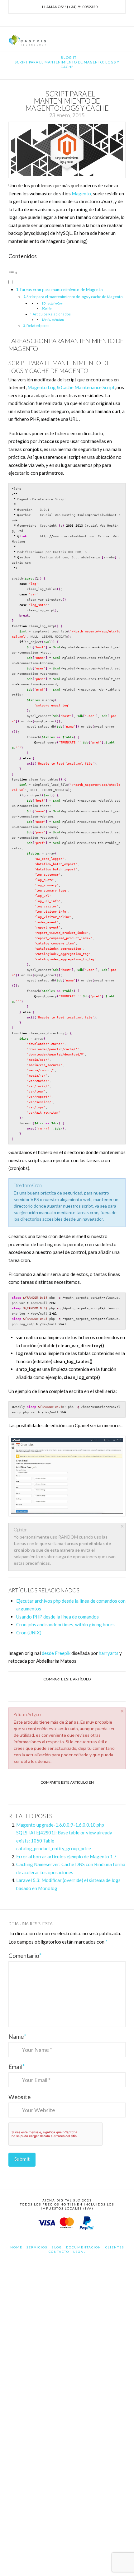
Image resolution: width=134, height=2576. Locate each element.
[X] (67, 20)
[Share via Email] (89, 1691)
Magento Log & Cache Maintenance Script (71, 387)
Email (17, 2067)
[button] (122, 38)
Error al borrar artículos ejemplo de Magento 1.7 (66, 1856)
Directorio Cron (53, 303)
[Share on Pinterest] (74, 1794)
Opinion (48, 308)
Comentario (25, 1956)
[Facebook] (60, 20)
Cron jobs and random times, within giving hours (65, 1624)
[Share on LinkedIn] (74, 1691)
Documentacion (84, 2247)
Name (17, 2036)
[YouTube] (74, 20)
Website (19, 2097)
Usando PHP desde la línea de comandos (57, 1617)
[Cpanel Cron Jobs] (67, 1476)
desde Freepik (56, 1653)
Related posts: (38, 326)
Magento (81, 193)
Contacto (59, 2252)
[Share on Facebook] (45, 1691)
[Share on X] (60, 1691)
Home (16, 2247)
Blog (57, 2247)
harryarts (109, 1653)
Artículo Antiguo (54, 320)
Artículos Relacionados (52, 314)
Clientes (115, 2247)
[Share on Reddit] (89, 1794)
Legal (79, 2252)
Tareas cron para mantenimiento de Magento (61, 290)
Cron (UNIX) (29, 1633)
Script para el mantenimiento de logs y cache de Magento (74, 297)
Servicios (37, 2247)
